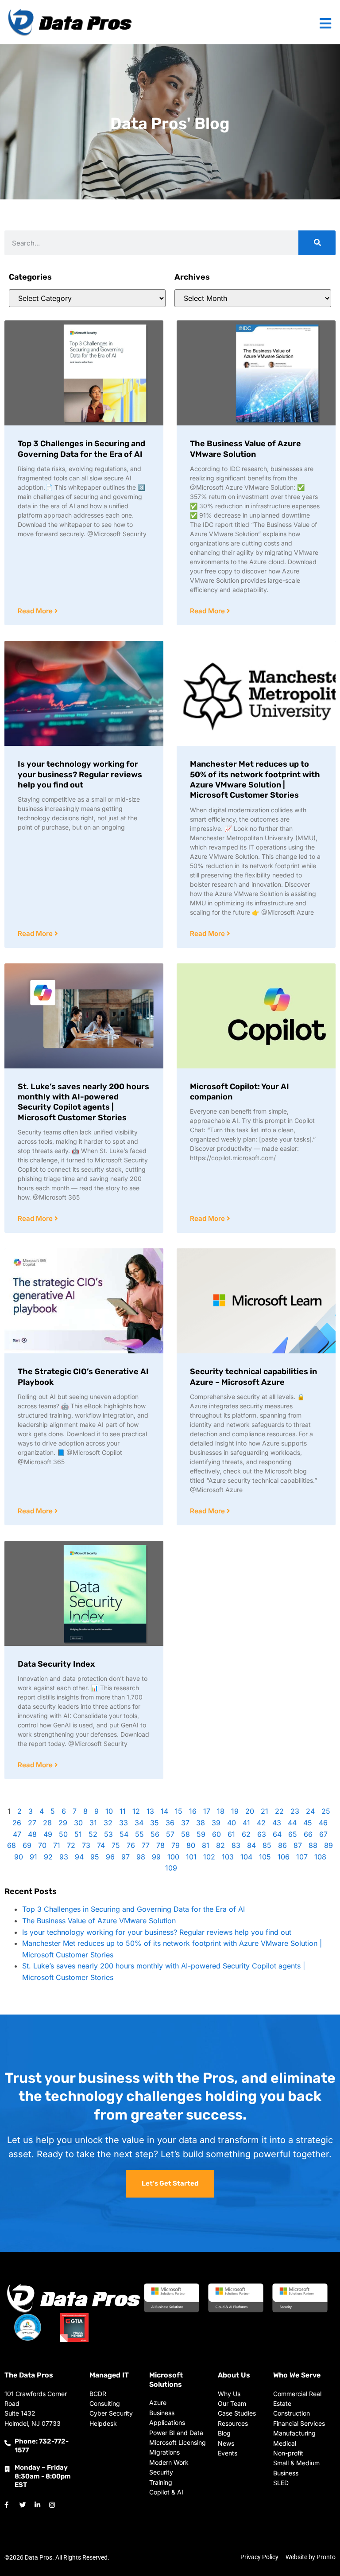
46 (323, 1823)
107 (302, 1857)
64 (277, 1834)
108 (320, 1857)
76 (131, 1845)
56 (155, 1834)
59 (201, 1834)
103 (228, 1857)
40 (232, 1823)
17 (207, 1811)
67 (323, 1834)
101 (191, 1857)
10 (109, 1811)
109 (171, 1868)
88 (313, 1845)
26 (17, 1823)
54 (124, 1834)
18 (221, 1811)
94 (79, 1857)
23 (295, 1811)
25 (326, 1811)
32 (108, 1823)
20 (250, 1811)
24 (310, 1811)
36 (170, 1823)
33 (124, 1823)
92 (48, 1857)
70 (42, 1845)
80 (191, 1845)
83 (236, 1845)
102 (209, 1857)
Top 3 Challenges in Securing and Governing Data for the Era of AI (81, 449)
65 (293, 1834)
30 (78, 1823)
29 (63, 1823)
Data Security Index (56, 1664)
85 (267, 1845)
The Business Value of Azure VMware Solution (245, 449)
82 (220, 1845)
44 (292, 1823)
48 (32, 1834)
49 (48, 1834)
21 (265, 1811)
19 (235, 1811)
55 (139, 1834)
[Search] (317, 243)
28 (47, 1823)
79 (176, 1845)
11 (123, 1811)
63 (262, 1834)
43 (277, 1823)
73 (86, 1845)
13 (150, 1811)
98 (141, 1857)
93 (64, 1857)
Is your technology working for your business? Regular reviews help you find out (80, 774)
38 (201, 1823)
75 (116, 1845)
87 (298, 1845)
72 (71, 1845)
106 (284, 1857)
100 (173, 1857)
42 (261, 1823)
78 (160, 1845)
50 (63, 1834)
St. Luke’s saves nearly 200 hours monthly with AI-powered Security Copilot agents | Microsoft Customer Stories (83, 1102)
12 (136, 1811)
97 (126, 1857)
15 (179, 1811)
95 (95, 1857)
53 (108, 1834)
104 (246, 1857)
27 (32, 1823)
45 (308, 1823)
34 (139, 1823)
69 (27, 1845)
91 (33, 1857)
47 (17, 1834)
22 (279, 1811)
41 (246, 1823)
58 (185, 1834)
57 (170, 1834)
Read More (36, 611)
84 (251, 1845)
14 (164, 1811)
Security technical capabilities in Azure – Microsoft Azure (253, 1377)
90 (19, 1857)
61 (231, 1834)
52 (93, 1834)
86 (282, 1845)
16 (193, 1811)
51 (78, 1834)
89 (328, 1845)
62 (246, 1834)
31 (93, 1823)
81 (206, 1845)
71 (57, 1845)
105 (265, 1857)
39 (216, 1823)
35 (155, 1823)
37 (185, 1823)
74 (101, 1845)
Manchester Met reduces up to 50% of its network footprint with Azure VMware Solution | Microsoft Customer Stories (255, 779)
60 (216, 1834)
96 (110, 1857)
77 (146, 1845)
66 (308, 1834)
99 (156, 1857)
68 (12, 1845)
